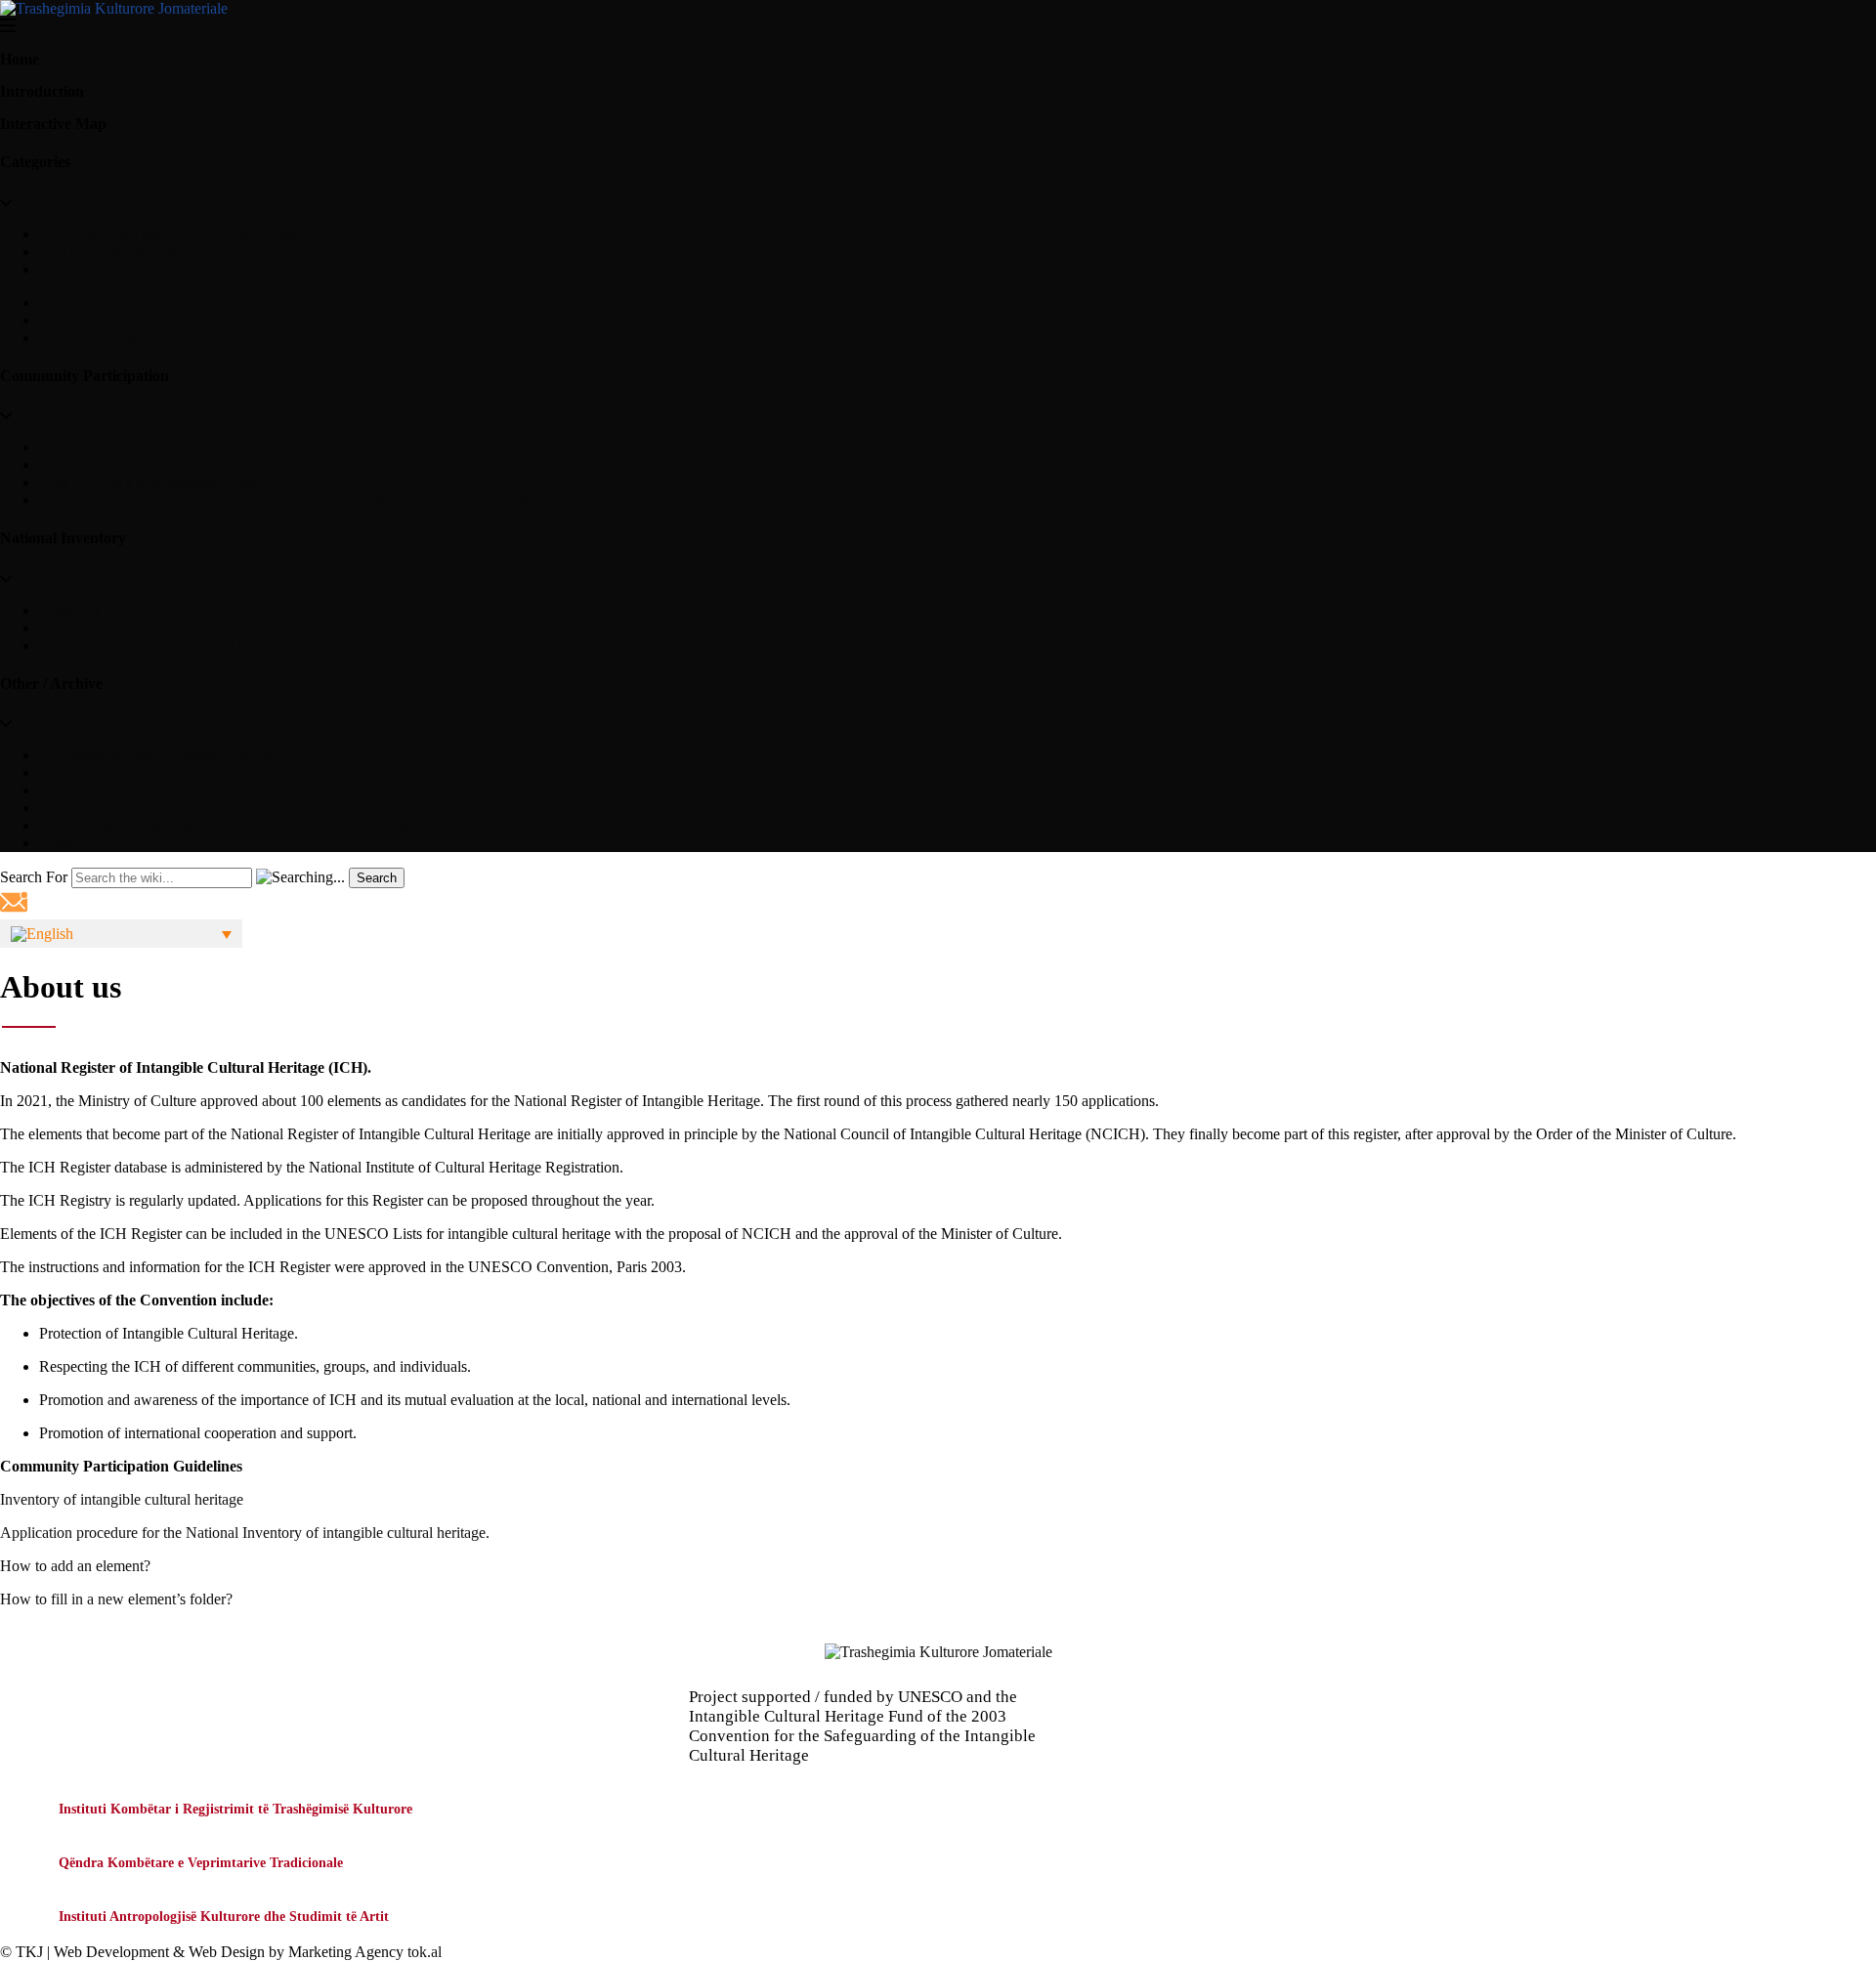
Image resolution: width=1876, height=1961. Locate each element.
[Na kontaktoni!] (14, 910)
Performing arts (86, 269)
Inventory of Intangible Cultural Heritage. (167, 645)
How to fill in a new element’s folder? (116, 1599)
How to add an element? (114, 465)
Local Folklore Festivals (113, 790)
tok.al (425, 1952)
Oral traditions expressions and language (164, 252)
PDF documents (89, 808)
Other (57, 843)
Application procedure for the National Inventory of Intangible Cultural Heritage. (288, 500)
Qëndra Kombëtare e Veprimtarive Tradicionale (201, 1863)
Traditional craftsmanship (117, 320)
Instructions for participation (126, 447)
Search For (34, 877)
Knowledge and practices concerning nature (174, 234)
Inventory (69, 628)
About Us (69, 610)
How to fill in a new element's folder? (155, 482)
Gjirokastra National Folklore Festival (155, 755)
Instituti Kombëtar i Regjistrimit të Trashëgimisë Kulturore (235, 1809)
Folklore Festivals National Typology (154, 772)
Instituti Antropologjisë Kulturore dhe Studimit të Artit (224, 1917)
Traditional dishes (93, 338)
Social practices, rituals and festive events (166, 302)
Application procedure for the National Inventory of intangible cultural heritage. (245, 1533)
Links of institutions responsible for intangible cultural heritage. (233, 825)
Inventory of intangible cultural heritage (122, 1499)
